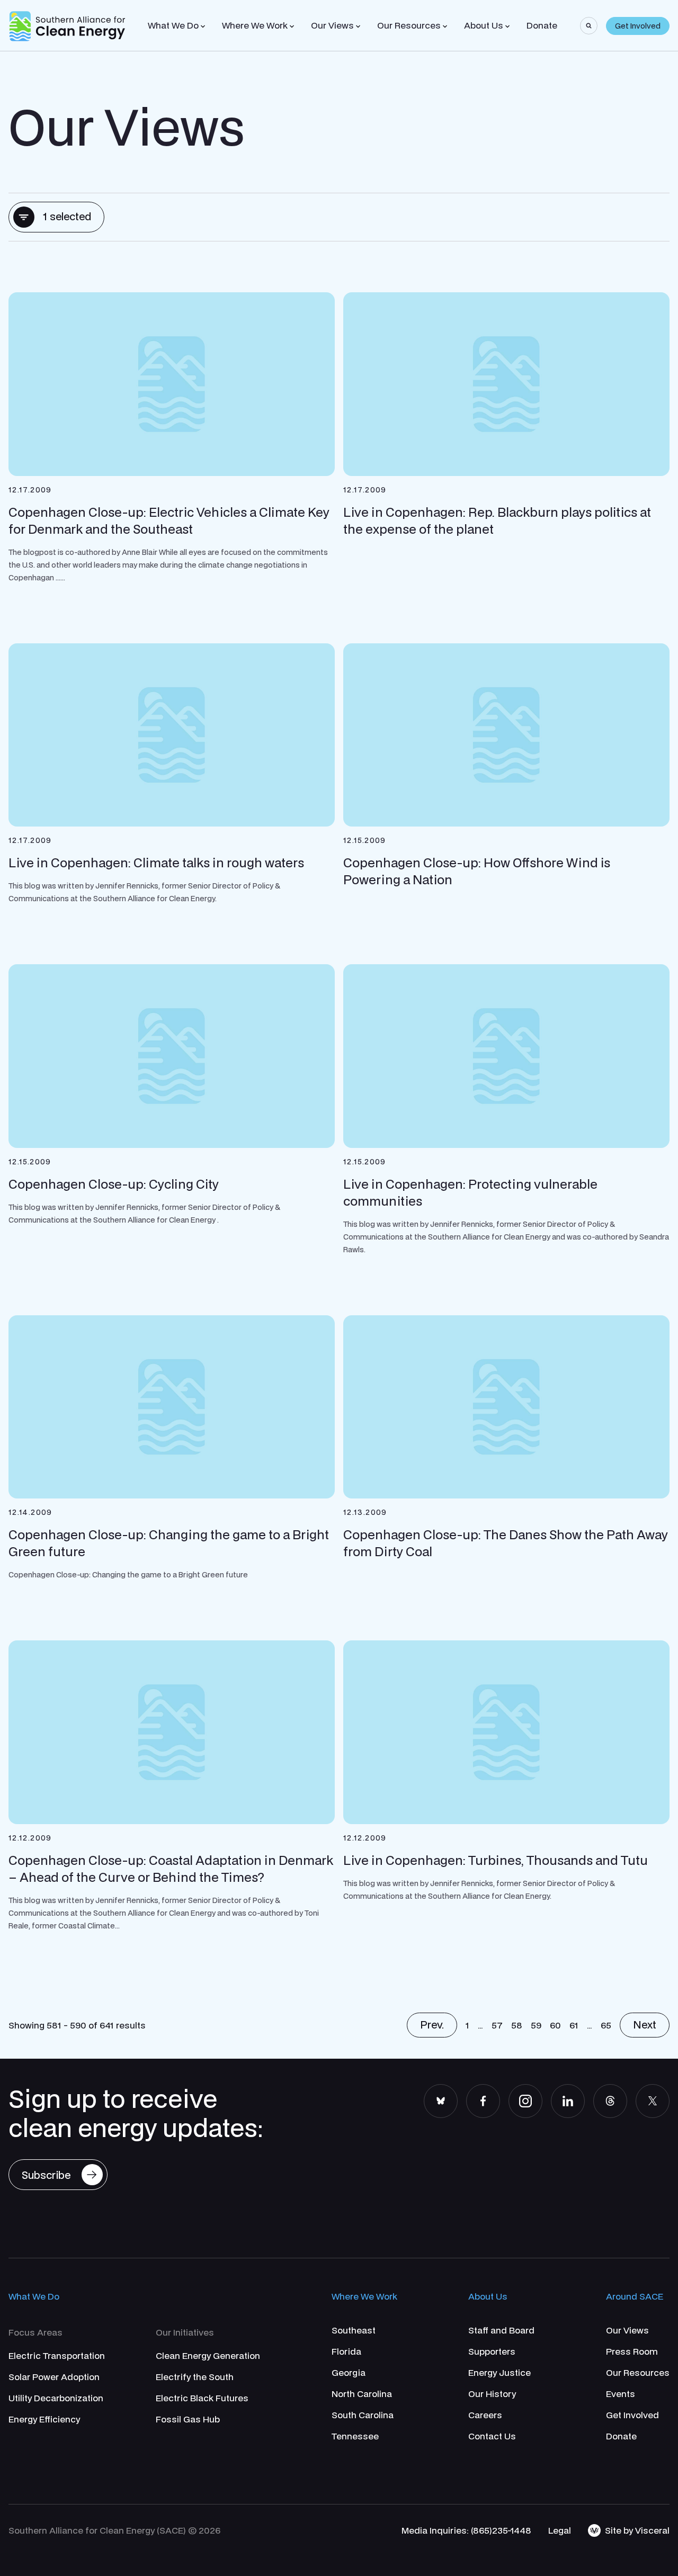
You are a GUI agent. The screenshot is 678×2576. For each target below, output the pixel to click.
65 (606, 2025)
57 (497, 2025)
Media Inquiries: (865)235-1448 (466, 2530)
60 (555, 2025)
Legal (560, 2530)
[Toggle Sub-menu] (203, 26)
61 (574, 2025)
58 (517, 2025)
